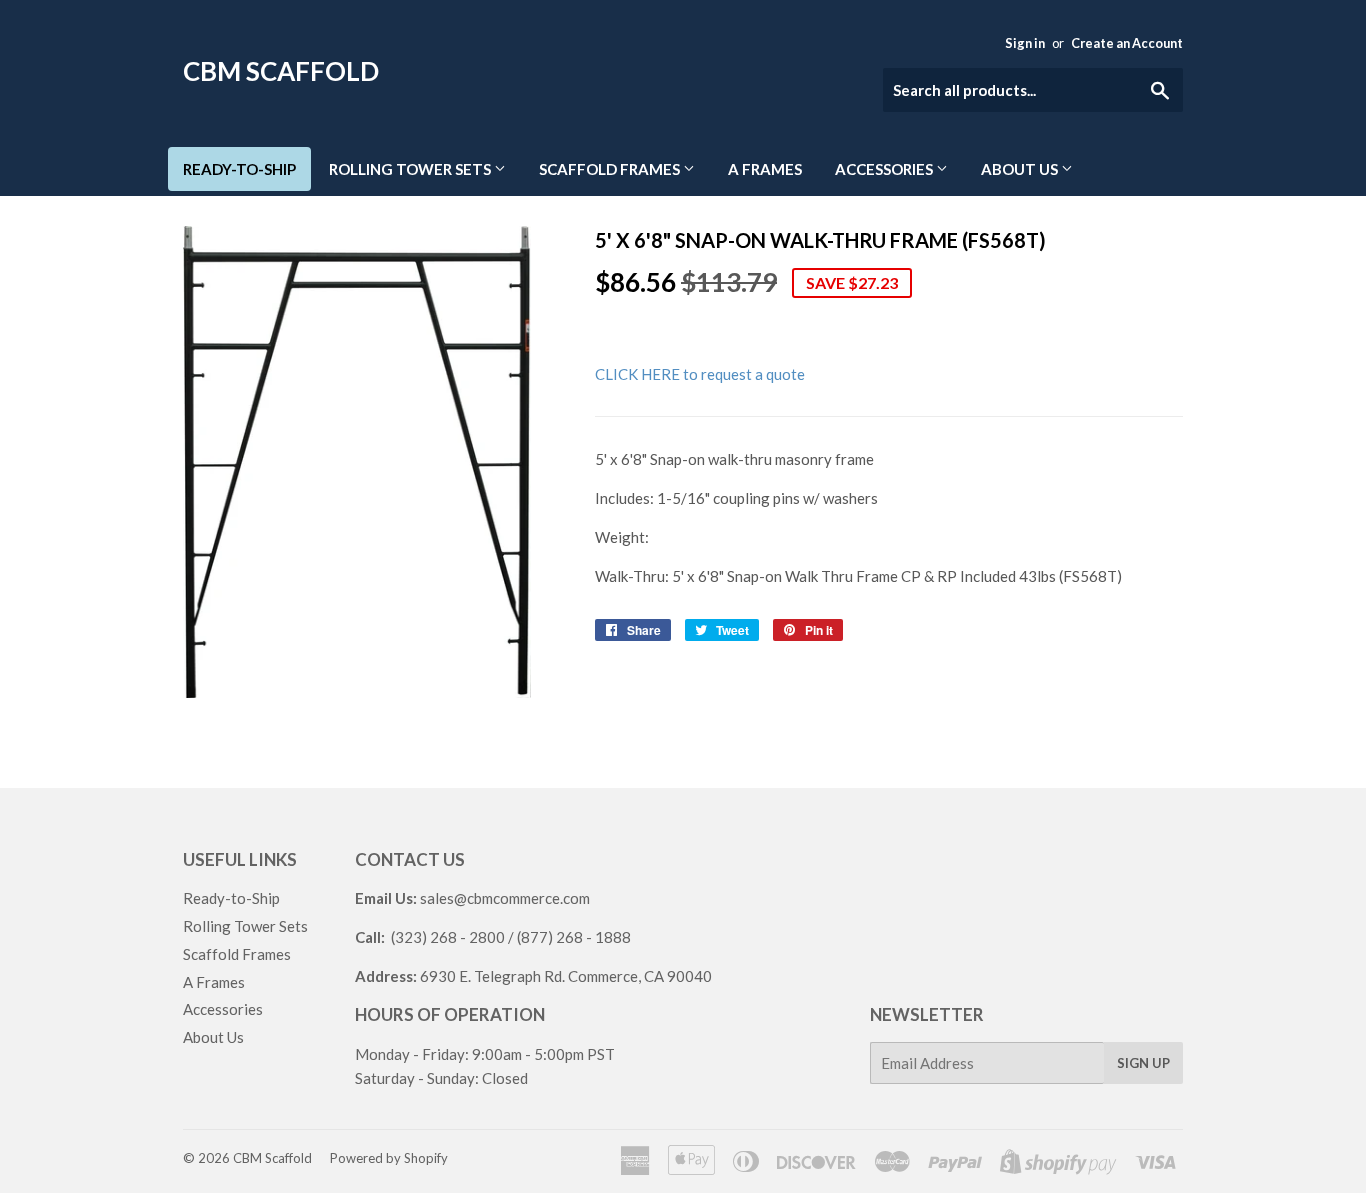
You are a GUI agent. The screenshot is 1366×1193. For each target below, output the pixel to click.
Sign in (1025, 43)
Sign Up (1143, 1063)
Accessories (885, 169)
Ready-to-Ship (239, 169)
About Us (1021, 169)
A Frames (765, 169)
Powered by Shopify (389, 1158)
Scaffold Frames (611, 169)
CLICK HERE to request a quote (700, 374)
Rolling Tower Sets (411, 169)
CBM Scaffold (281, 71)
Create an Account (1127, 43)
